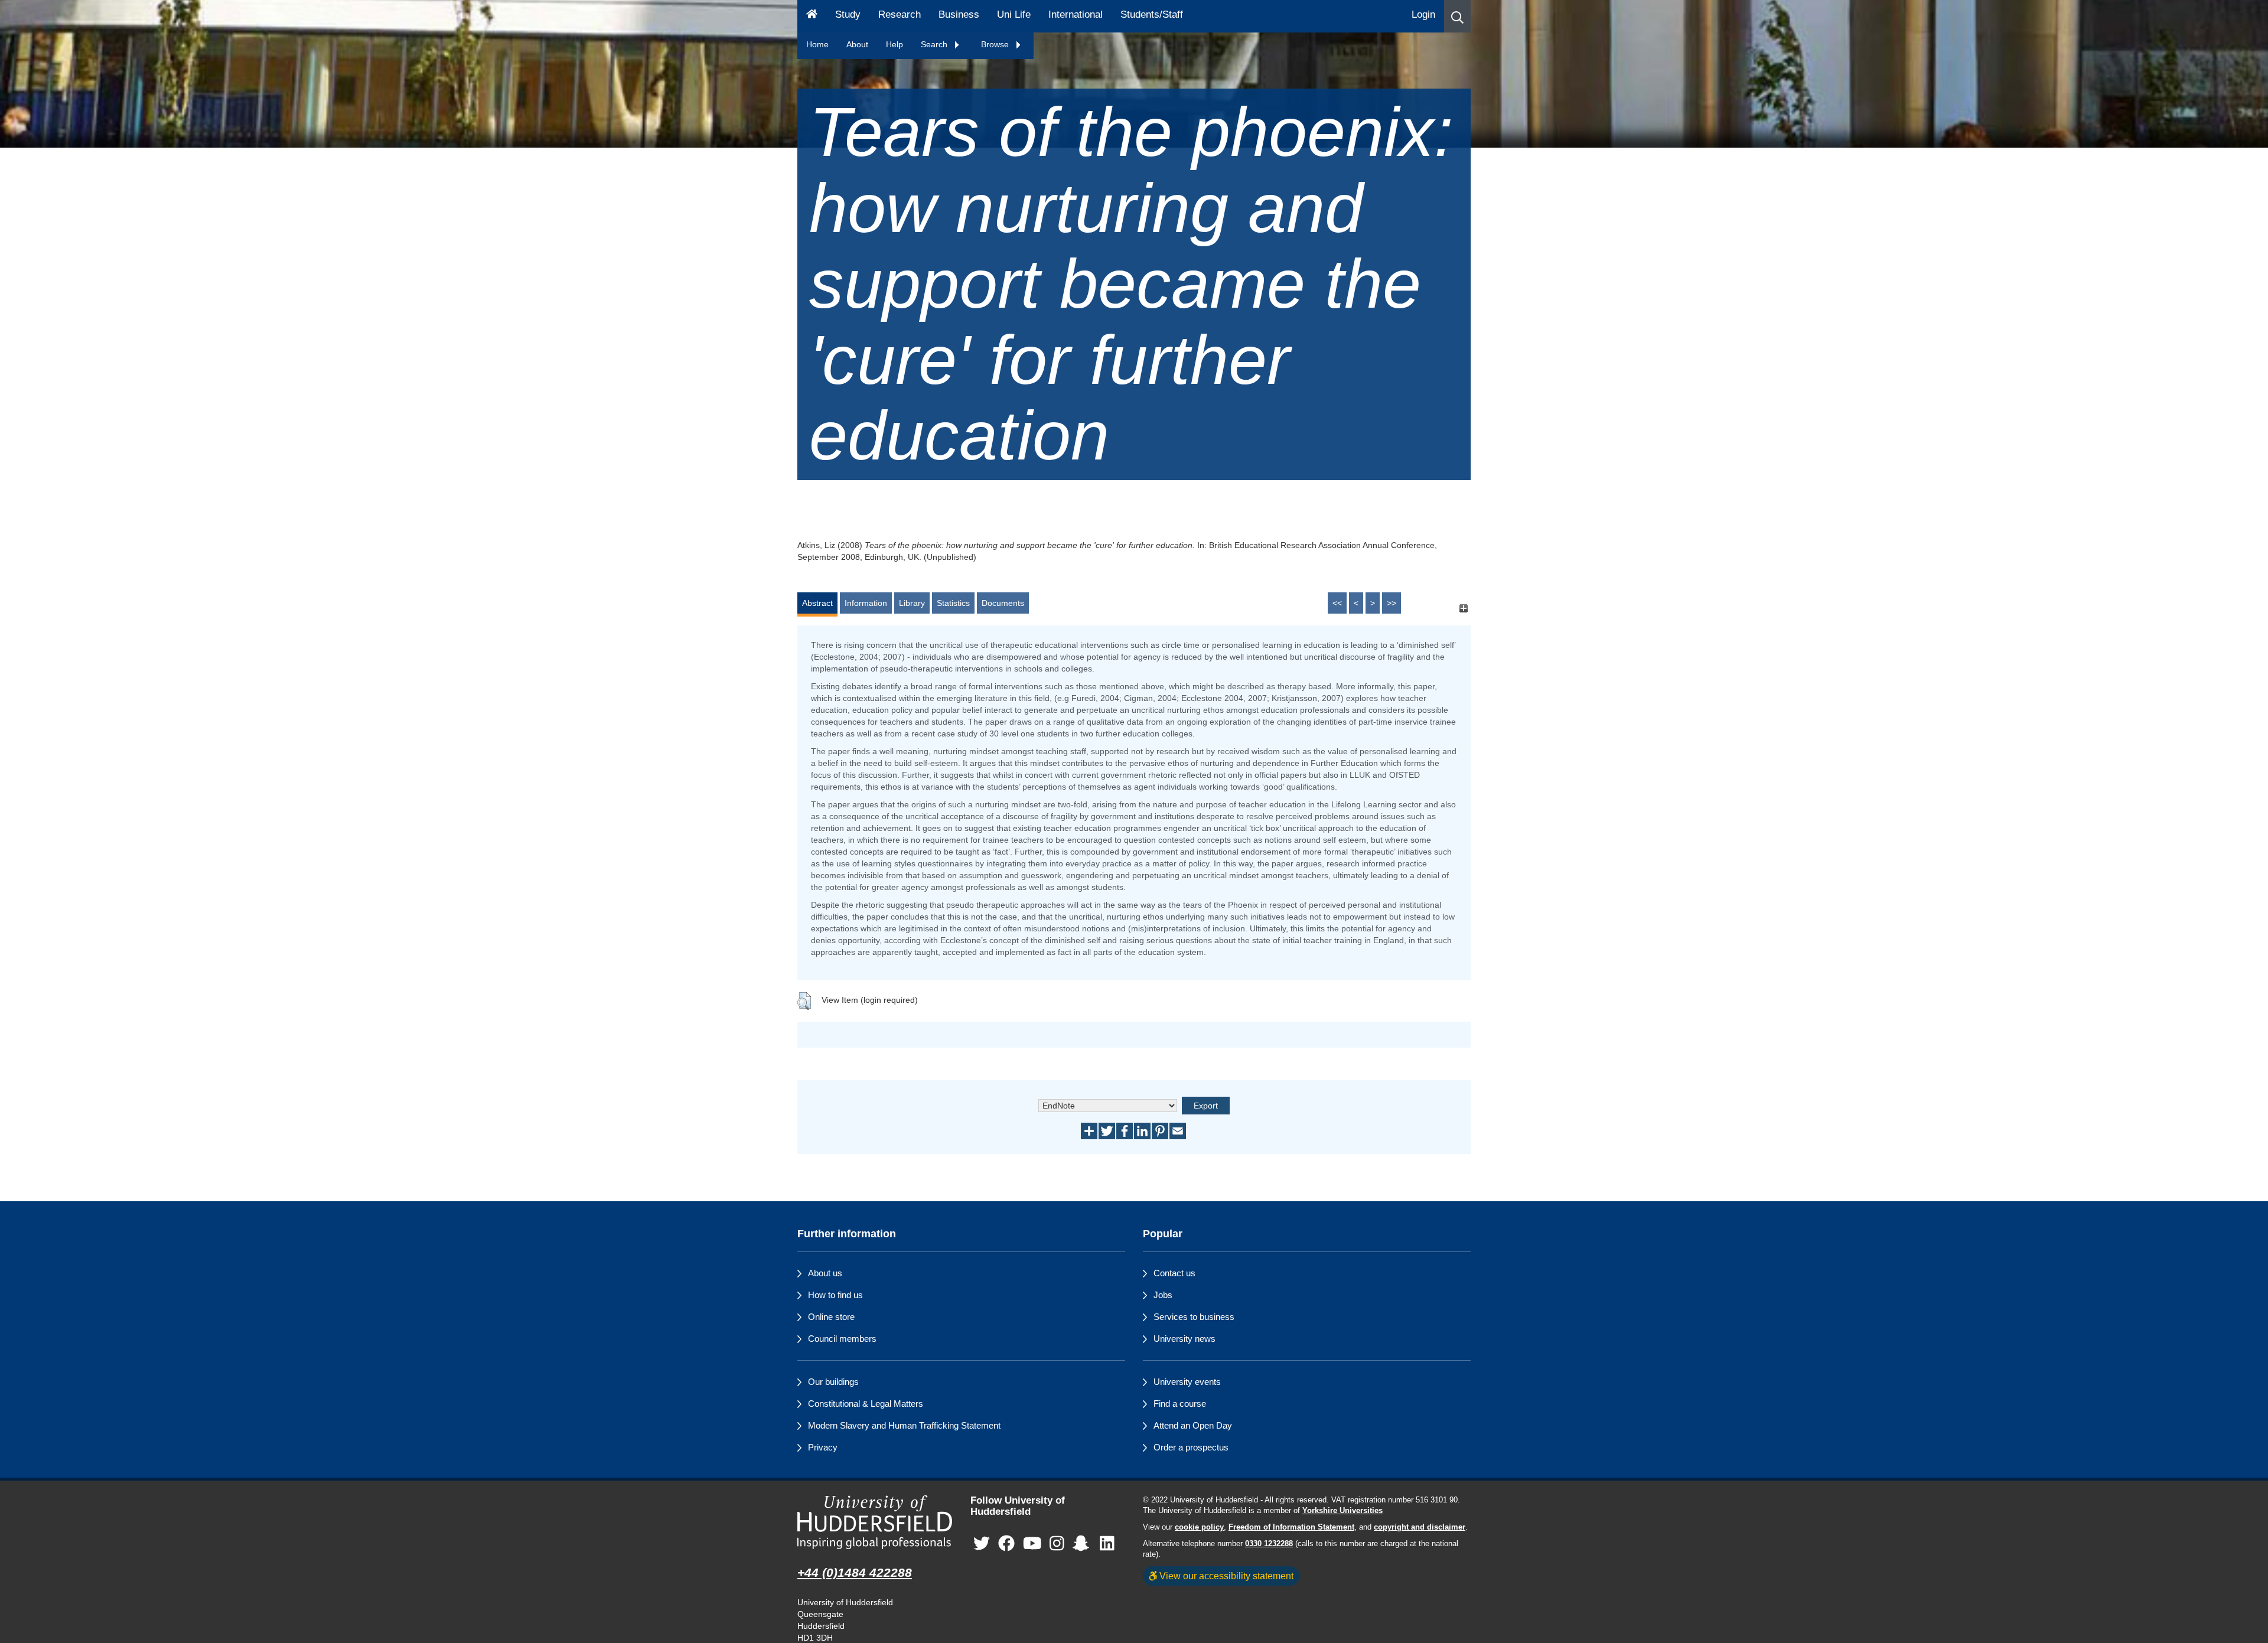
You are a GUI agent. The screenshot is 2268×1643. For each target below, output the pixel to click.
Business (959, 14)
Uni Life (1014, 14)
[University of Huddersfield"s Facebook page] (1006, 1543)
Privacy (823, 1447)
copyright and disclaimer (1420, 1527)
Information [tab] (866, 603)
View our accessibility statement (1225, 1576)
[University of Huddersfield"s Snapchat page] (1083, 1543)
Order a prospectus (1191, 1447)
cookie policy (1199, 1527)
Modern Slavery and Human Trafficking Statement (904, 1425)
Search (935, 44)
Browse (996, 44)
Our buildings (833, 1382)
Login (1423, 14)
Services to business (1194, 1317)
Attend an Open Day (1193, 1425)
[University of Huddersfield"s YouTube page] (1032, 1543)
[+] (1463, 609)
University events (1187, 1382)
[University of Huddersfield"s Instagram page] (1057, 1543)
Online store (831, 1317)
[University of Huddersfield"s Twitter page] (982, 1543)
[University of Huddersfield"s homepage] (875, 1522)
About (857, 44)
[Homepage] (812, 16)
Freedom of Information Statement (1291, 1527)
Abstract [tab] (817, 603)
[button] (1457, 16)
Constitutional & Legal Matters (866, 1404)
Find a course (1180, 1404)
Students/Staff (1152, 14)
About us (825, 1273)
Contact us (1174, 1273)
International (1076, 14)
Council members (842, 1339)
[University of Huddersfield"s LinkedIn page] (1107, 1543)
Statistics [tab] (953, 603)
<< (1337, 603)
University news (1184, 1339)
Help (895, 44)
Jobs (1163, 1295)
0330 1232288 (1269, 1544)
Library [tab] (912, 603)
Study (848, 14)
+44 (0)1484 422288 (855, 1572)
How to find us (835, 1295)
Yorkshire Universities (1342, 1511)
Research (900, 14)
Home (817, 44)
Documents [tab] (1003, 603)
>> (1392, 603)
